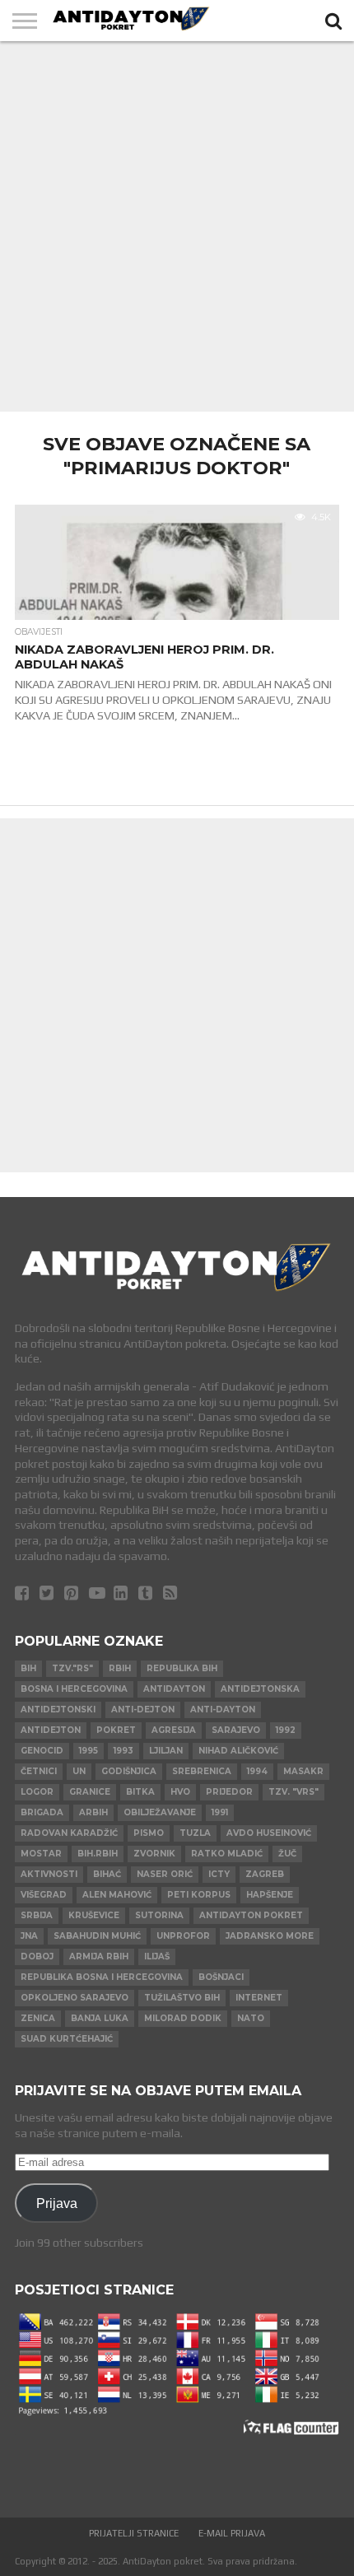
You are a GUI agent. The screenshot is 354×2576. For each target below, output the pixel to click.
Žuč (287, 1854)
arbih (93, 1812)
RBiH (120, 1668)
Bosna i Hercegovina (74, 1689)
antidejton (51, 1730)
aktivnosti (49, 1874)
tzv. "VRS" (293, 1792)
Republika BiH (182, 1668)
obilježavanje (160, 1812)
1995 (88, 1751)
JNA (29, 1936)
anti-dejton (143, 1710)
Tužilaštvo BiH (182, 1998)
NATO (251, 2018)
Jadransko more (270, 1936)
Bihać (107, 1874)
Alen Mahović (117, 1895)
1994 (257, 1771)
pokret (116, 1730)
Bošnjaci (221, 1977)
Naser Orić (165, 1874)
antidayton (174, 1689)
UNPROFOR (183, 1936)
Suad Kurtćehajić (67, 2039)
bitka (140, 1792)
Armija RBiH (99, 1956)
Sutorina (159, 1915)
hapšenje (270, 1895)
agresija (174, 1730)
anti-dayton (223, 1710)
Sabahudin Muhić (97, 1936)
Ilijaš (157, 1956)
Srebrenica (202, 1771)
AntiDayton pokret (251, 1915)
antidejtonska (260, 1689)
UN (79, 1771)
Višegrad (44, 1895)
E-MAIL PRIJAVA (232, 2533)
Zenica (38, 2018)
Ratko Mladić (227, 1854)
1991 (220, 1812)
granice (90, 1792)
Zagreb (265, 1874)
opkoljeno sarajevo (75, 1998)
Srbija (37, 1915)
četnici (39, 1771)
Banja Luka (100, 2018)
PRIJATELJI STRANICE (134, 2533)
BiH (28, 1668)
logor (37, 1792)
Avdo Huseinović (269, 1833)
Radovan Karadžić (69, 1833)
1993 (123, 1751)
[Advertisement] (177, 226)
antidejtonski (58, 1710)
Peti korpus (199, 1895)
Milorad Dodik (183, 2018)
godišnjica (129, 1771)
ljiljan (166, 1751)
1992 (286, 1730)
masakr (303, 1771)
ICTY (219, 1874)
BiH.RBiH (98, 1854)
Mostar (41, 1854)
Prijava (57, 2203)
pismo (149, 1833)
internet (259, 1998)
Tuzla (195, 1833)
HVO (180, 1792)
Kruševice (94, 1915)
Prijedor (229, 1792)
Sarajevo (236, 1730)
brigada (42, 1812)
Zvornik (154, 1854)
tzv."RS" (72, 1668)
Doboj (37, 1956)
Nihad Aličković (238, 1751)
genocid (42, 1751)
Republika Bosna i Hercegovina (102, 1977)
